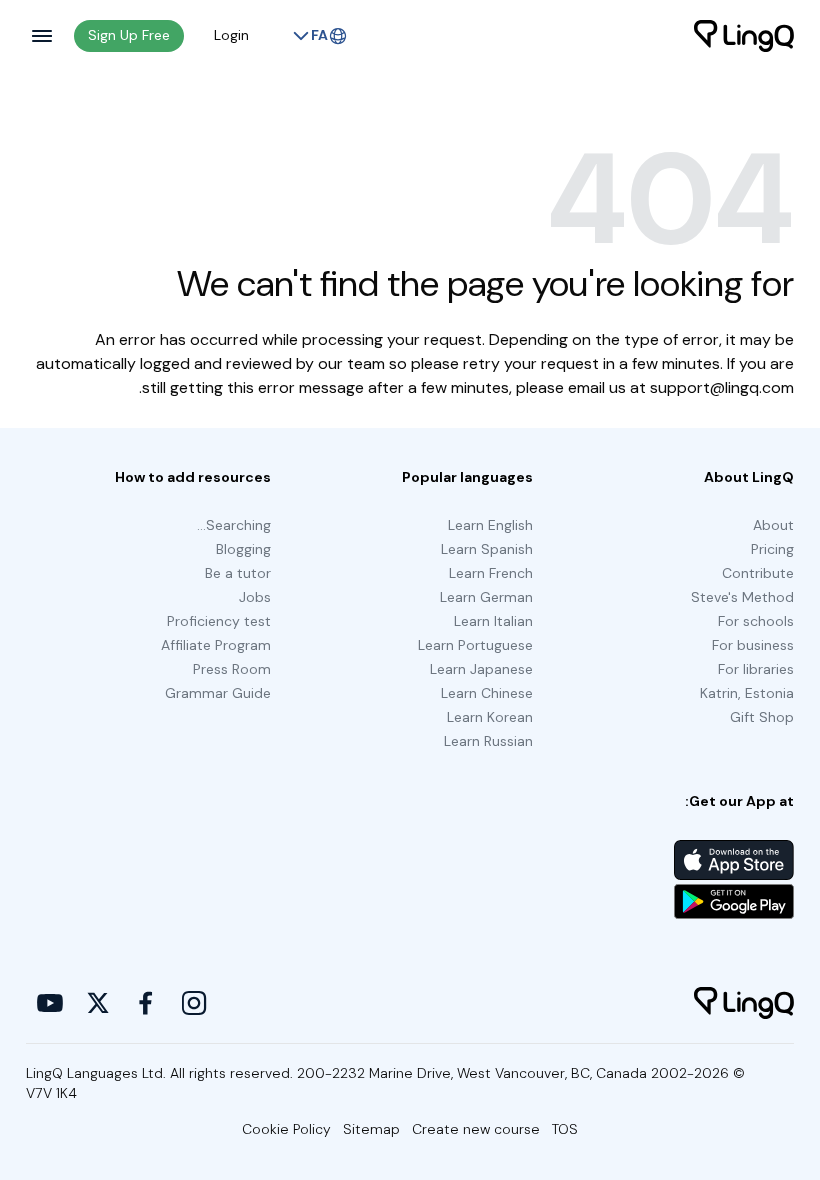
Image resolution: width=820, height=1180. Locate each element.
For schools (756, 621)
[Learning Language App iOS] (734, 860)
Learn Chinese (487, 693)
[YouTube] (50, 1003)
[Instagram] (194, 1003)
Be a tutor (238, 573)
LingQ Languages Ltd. (96, 1073)
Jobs (255, 597)
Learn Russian (488, 741)
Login (231, 35)
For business (753, 645)
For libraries (756, 669)
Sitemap (371, 1129)
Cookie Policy (286, 1129)
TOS (565, 1129)
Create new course (476, 1129)
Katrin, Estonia (747, 693)
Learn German (486, 597)
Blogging (243, 549)
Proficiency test (219, 621)
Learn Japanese (481, 669)
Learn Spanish (487, 549)
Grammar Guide (218, 693)
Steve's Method (742, 597)
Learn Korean (490, 717)
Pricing (772, 549)
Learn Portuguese (475, 645)
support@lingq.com (722, 387)
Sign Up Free (129, 35)
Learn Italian (493, 621)
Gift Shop (762, 717)
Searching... (234, 525)
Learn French (491, 573)
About (773, 525)
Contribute (758, 573)
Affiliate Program (216, 645)
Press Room (232, 669)
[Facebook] (146, 1003)
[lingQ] (744, 36)
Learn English (490, 525)
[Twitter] (98, 1003)
